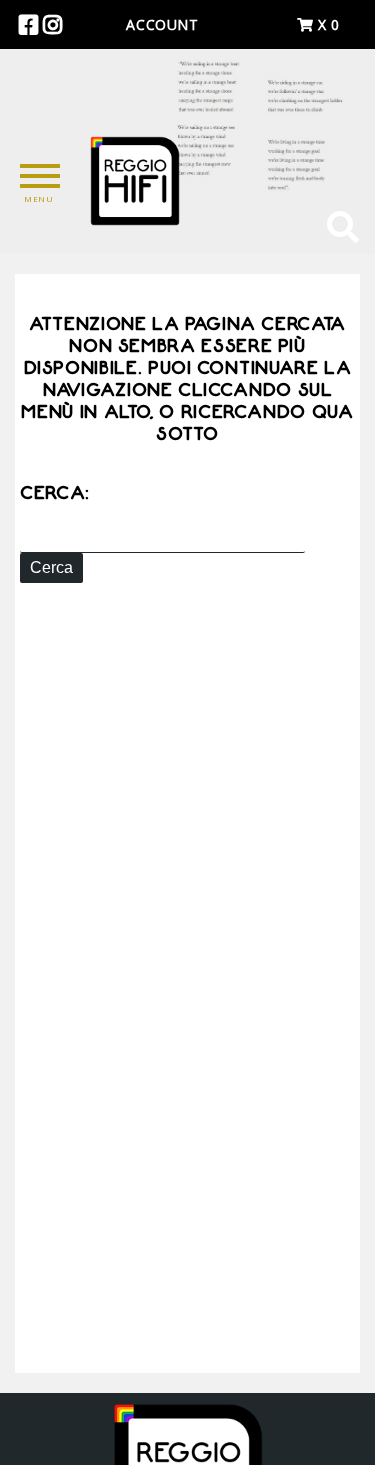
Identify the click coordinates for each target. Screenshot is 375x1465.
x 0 (326, 24)
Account (162, 24)
